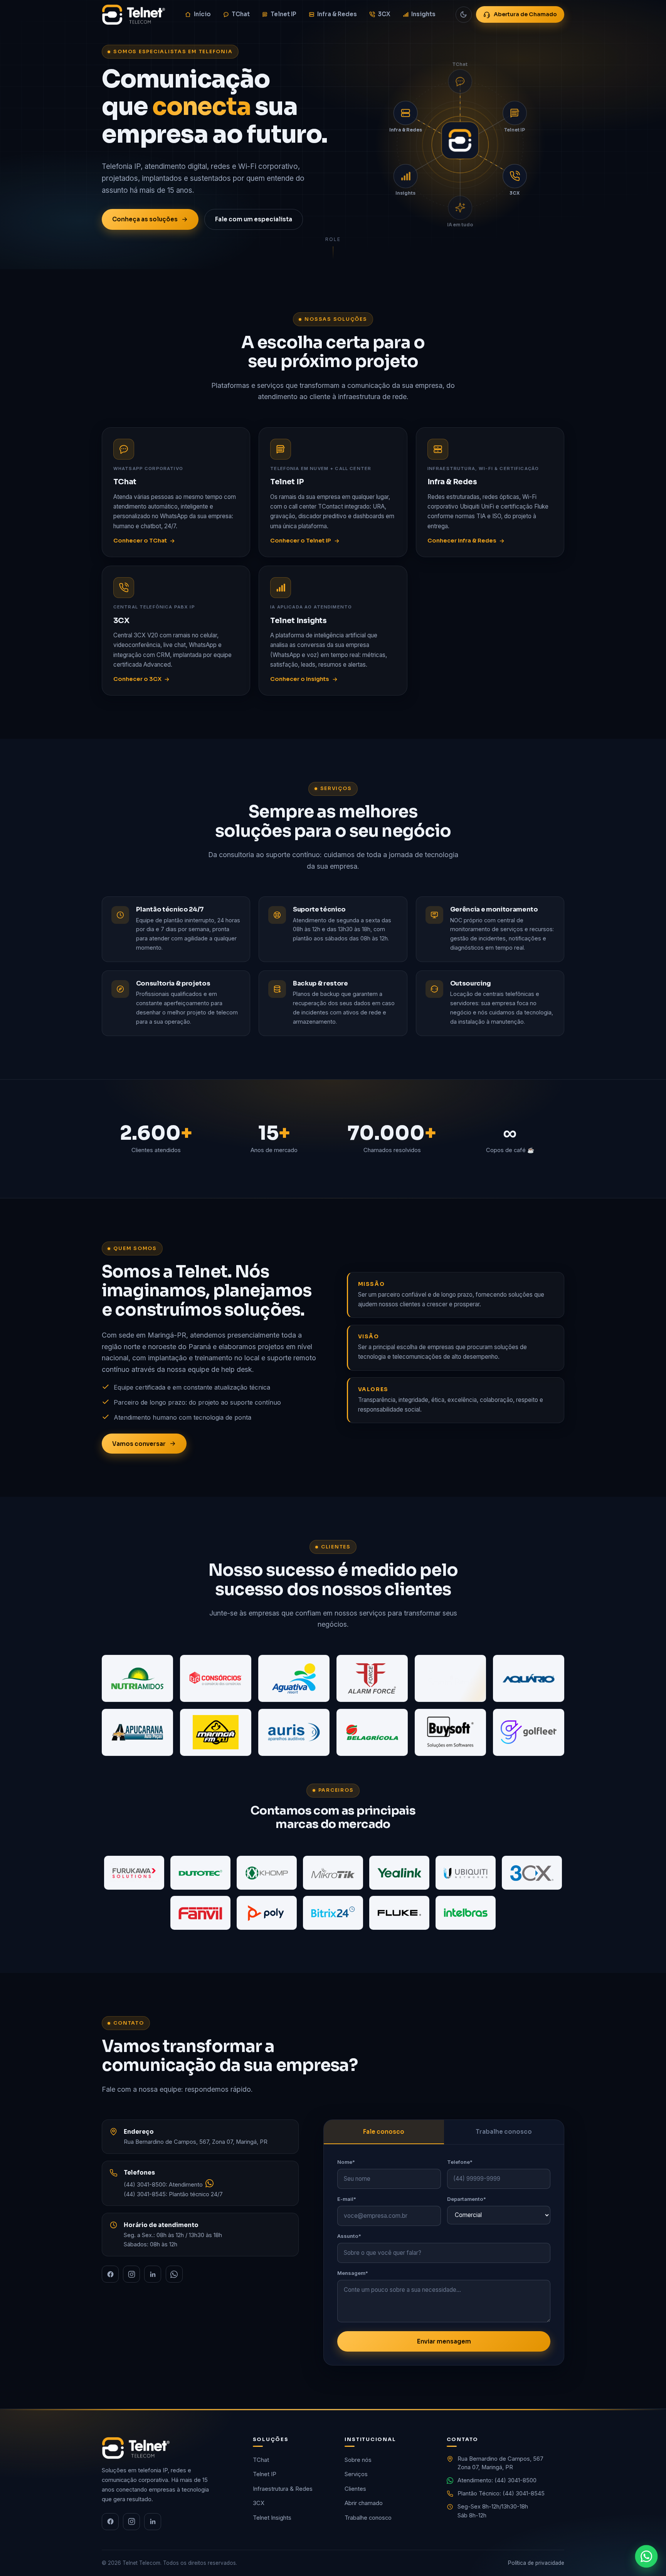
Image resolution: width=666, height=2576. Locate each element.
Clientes (355, 2489)
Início (202, 14)
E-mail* (347, 2199)
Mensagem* (353, 2273)
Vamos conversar (139, 1444)
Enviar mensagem (444, 2341)
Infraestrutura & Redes (283, 2489)
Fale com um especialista (254, 219)
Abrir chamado (364, 2503)
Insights (423, 14)
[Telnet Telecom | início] (134, 15)
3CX (384, 14)
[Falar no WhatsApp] (646, 2556)
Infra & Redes (337, 14)
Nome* (346, 2162)
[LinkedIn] (153, 2274)
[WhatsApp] (174, 2274)
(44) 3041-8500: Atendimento (164, 2185)
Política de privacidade (536, 2563)
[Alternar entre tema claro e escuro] (464, 15)
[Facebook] (110, 2274)
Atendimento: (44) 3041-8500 (497, 2480)
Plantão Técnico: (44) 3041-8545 (501, 2493)
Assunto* (349, 2236)
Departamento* (467, 2199)
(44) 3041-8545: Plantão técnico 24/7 (173, 2194)
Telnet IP (283, 14)
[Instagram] (131, 2274)
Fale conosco (384, 2132)
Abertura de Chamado (525, 14)
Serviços (356, 2474)
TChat (241, 14)
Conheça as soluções (145, 219)
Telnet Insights (272, 2518)
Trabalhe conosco (504, 2132)
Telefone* (460, 2162)
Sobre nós (358, 2460)
